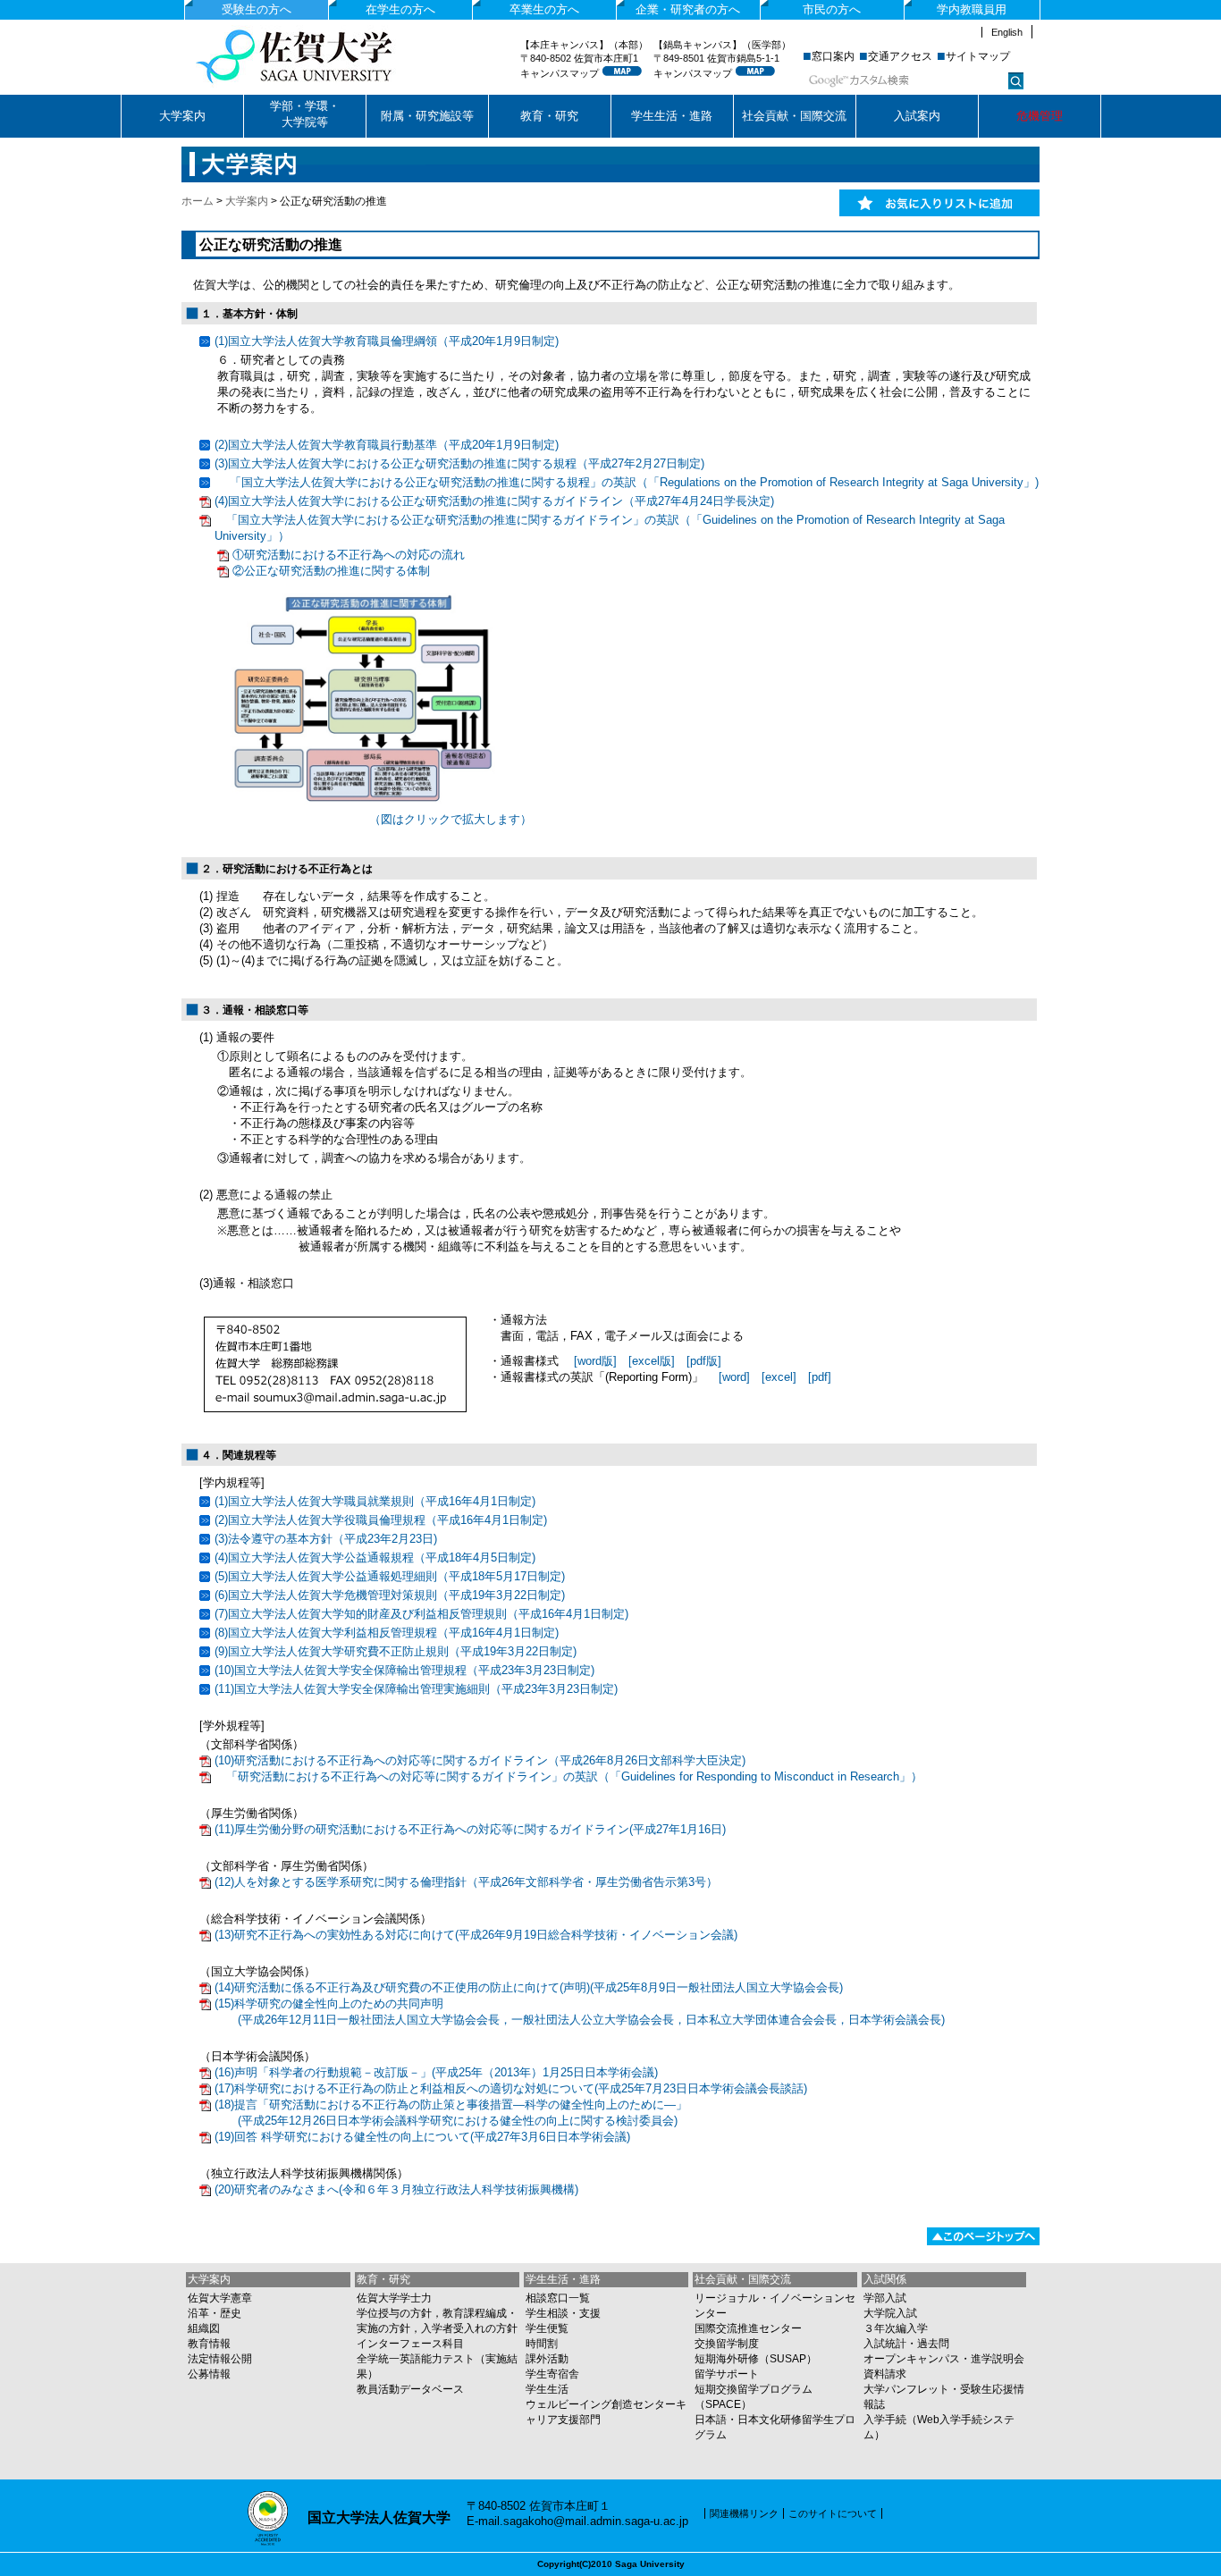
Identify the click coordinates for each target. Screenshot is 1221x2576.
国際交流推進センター (748, 2328)
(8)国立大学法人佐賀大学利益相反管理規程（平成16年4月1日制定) (387, 1633)
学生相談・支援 (563, 2313)
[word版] (595, 1361)
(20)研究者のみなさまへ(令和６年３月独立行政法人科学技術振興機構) (396, 2189)
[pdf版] (704, 1361)
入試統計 (885, 2344)
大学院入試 (890, 2313)
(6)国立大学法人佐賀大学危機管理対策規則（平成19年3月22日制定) (390, 1595)
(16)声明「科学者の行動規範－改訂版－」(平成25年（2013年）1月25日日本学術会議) (436, 2072)
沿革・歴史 (215, 2313)
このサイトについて (833, 2513)
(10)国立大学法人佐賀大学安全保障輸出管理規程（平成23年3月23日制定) (404, 1670)
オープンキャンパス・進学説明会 (944, 2359)
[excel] (779, 1377)
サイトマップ (978, 56)
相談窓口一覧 (558, 2298)
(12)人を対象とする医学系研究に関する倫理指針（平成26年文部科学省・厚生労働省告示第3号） (466, 1882)
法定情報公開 (220, 2359)
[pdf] (820, 1377)
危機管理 (1040, 116)
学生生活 (547, 2389)
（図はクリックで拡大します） (451, 819)
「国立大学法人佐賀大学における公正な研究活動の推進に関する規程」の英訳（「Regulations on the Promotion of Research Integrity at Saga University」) (627, 482)
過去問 (933, 2344)
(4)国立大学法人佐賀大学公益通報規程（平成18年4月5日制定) (375, 1557)
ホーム (198, 201)
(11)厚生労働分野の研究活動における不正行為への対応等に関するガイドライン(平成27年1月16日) (470, 1829)
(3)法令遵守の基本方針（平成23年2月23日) (326, 1539)
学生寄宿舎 (552, 2374)
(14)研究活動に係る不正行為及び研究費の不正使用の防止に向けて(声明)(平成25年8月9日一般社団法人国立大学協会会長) (529, 1987)
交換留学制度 (727, 2344)
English (1007, 32)
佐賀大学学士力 (394, 2298)
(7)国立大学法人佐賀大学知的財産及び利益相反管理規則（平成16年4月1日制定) (421, 1614)
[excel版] (652, 1361)
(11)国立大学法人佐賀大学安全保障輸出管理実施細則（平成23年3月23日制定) (416, 1689)
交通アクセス (900, 56)
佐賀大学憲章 (220, 2298)
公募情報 (209, 2374)
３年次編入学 (896, 2328)
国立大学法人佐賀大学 (326, 56)
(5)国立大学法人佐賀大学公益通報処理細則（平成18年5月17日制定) (390, 1576)
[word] (734, 1377)
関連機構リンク (744, 2513)
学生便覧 (547, 2328)
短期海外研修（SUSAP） (756, 2359)
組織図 (204, 2328)
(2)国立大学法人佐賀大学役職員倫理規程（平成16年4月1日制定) (381, 1520)
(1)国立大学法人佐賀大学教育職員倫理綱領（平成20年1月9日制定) (387, 341)
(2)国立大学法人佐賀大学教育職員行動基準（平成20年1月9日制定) (387, 445)
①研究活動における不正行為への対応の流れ (349, 555)
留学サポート (727, 2374)
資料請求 (885, 2374)
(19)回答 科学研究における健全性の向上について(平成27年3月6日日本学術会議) (422, 2137)
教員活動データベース (410, 2389)
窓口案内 (833, 56)
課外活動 (547, 2359)
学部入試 (885, 2298)
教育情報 (209, 2344)
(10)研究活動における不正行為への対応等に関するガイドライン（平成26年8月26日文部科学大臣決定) (480, 1760)
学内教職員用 (972, 9)
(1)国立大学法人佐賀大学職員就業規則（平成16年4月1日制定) (375, 1501)
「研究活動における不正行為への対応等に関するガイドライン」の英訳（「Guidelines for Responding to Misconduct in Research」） (568, 1776)
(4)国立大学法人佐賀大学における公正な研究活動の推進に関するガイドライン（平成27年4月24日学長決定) (494, 501)
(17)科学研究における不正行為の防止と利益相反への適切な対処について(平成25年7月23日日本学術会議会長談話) (511, 2088)
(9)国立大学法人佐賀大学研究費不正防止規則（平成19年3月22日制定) (396, 1651)
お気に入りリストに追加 (939, 203)
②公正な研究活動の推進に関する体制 (331, 571)
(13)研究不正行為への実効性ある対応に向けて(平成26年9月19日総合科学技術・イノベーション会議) (476, 1935)
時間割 (542, 2344)
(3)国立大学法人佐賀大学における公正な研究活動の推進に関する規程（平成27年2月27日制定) (459, 463)
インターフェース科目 (410, 2344)
